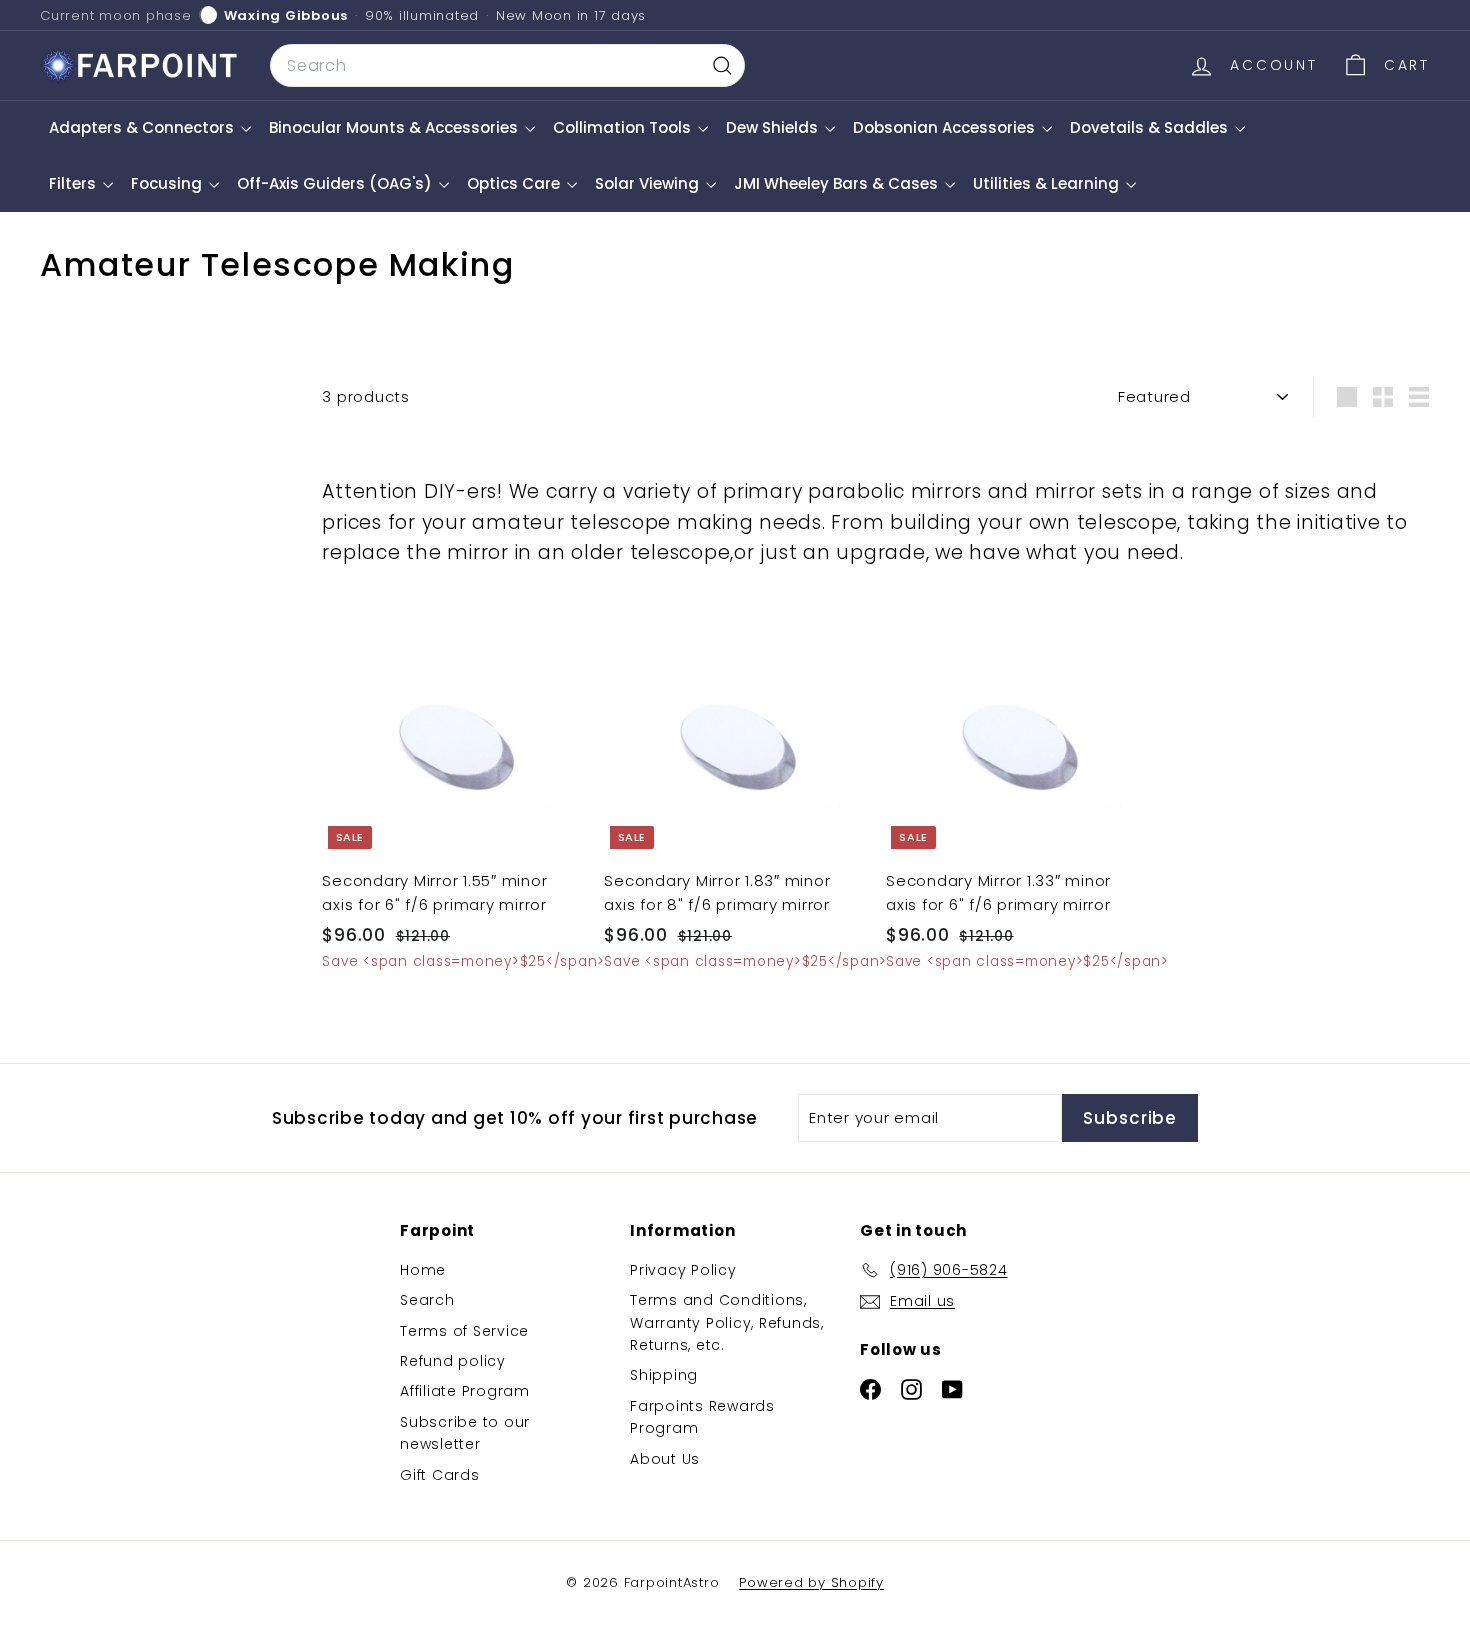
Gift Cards (440, 1475)
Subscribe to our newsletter (465, 1433)
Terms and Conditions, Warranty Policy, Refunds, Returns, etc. (727, 1322)
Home (423, 1270)
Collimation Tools (624, 127)
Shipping (664, 1375)
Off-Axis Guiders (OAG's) (336, 183)
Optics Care (515, 183)
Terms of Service (464, 1331)
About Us (665, 1459)
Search (427, 1300)
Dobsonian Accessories (946, 127)
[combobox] (507, 66)
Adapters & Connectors (143, 127)
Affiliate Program (465, 1391)
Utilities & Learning (1048, 183)
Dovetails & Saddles (1151, 127)
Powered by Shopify (811, 1582)
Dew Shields (774, 127)
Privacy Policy (683, 1270)
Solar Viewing (649, 183)
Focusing (168, 183)
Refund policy (453, 1361)
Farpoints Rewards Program (702, 1417)
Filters (74, 183)
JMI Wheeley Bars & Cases (838, 183)
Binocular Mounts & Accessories (395, 127)
